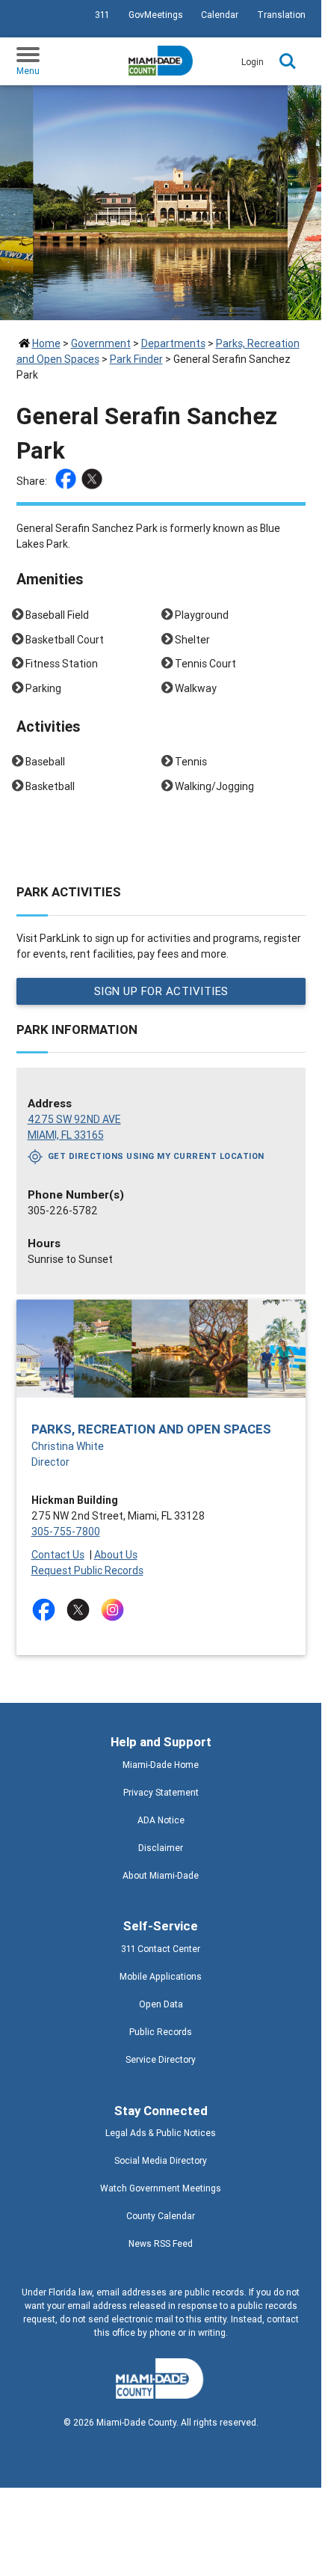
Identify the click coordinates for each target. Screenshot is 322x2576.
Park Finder (136, 359)
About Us (116, 1555)
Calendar (220, 15)
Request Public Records (87, 1570)
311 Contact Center (161, 1949)
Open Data (161, 2004)
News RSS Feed (161, 2243)
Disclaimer (161, 1848)
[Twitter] (94, 481)
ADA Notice (161, 1820)
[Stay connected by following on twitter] (81, 1610)
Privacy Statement (161, 1792)
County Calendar (161, 2216)
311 (102, 15)
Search (288, 61)
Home (46, 343)
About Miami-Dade (161, 1875)
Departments (173, 343)
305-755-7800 (66, 1532)
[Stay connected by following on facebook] (47, 1610)
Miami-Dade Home (161, 1765)
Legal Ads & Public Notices (161, 2133)
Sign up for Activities (161, 991)
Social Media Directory (161, 2160)
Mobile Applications (161, 1976)
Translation (281, 15)
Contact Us (58, 1555)
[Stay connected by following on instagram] (115, 1610)
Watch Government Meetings (161, 2188)
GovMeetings (156, 15)
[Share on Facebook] (68, 481)
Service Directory (161, 2059)
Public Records (161, 2032)
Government (101, 343)
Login (253, 62)
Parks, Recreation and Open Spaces (151, 1429)
